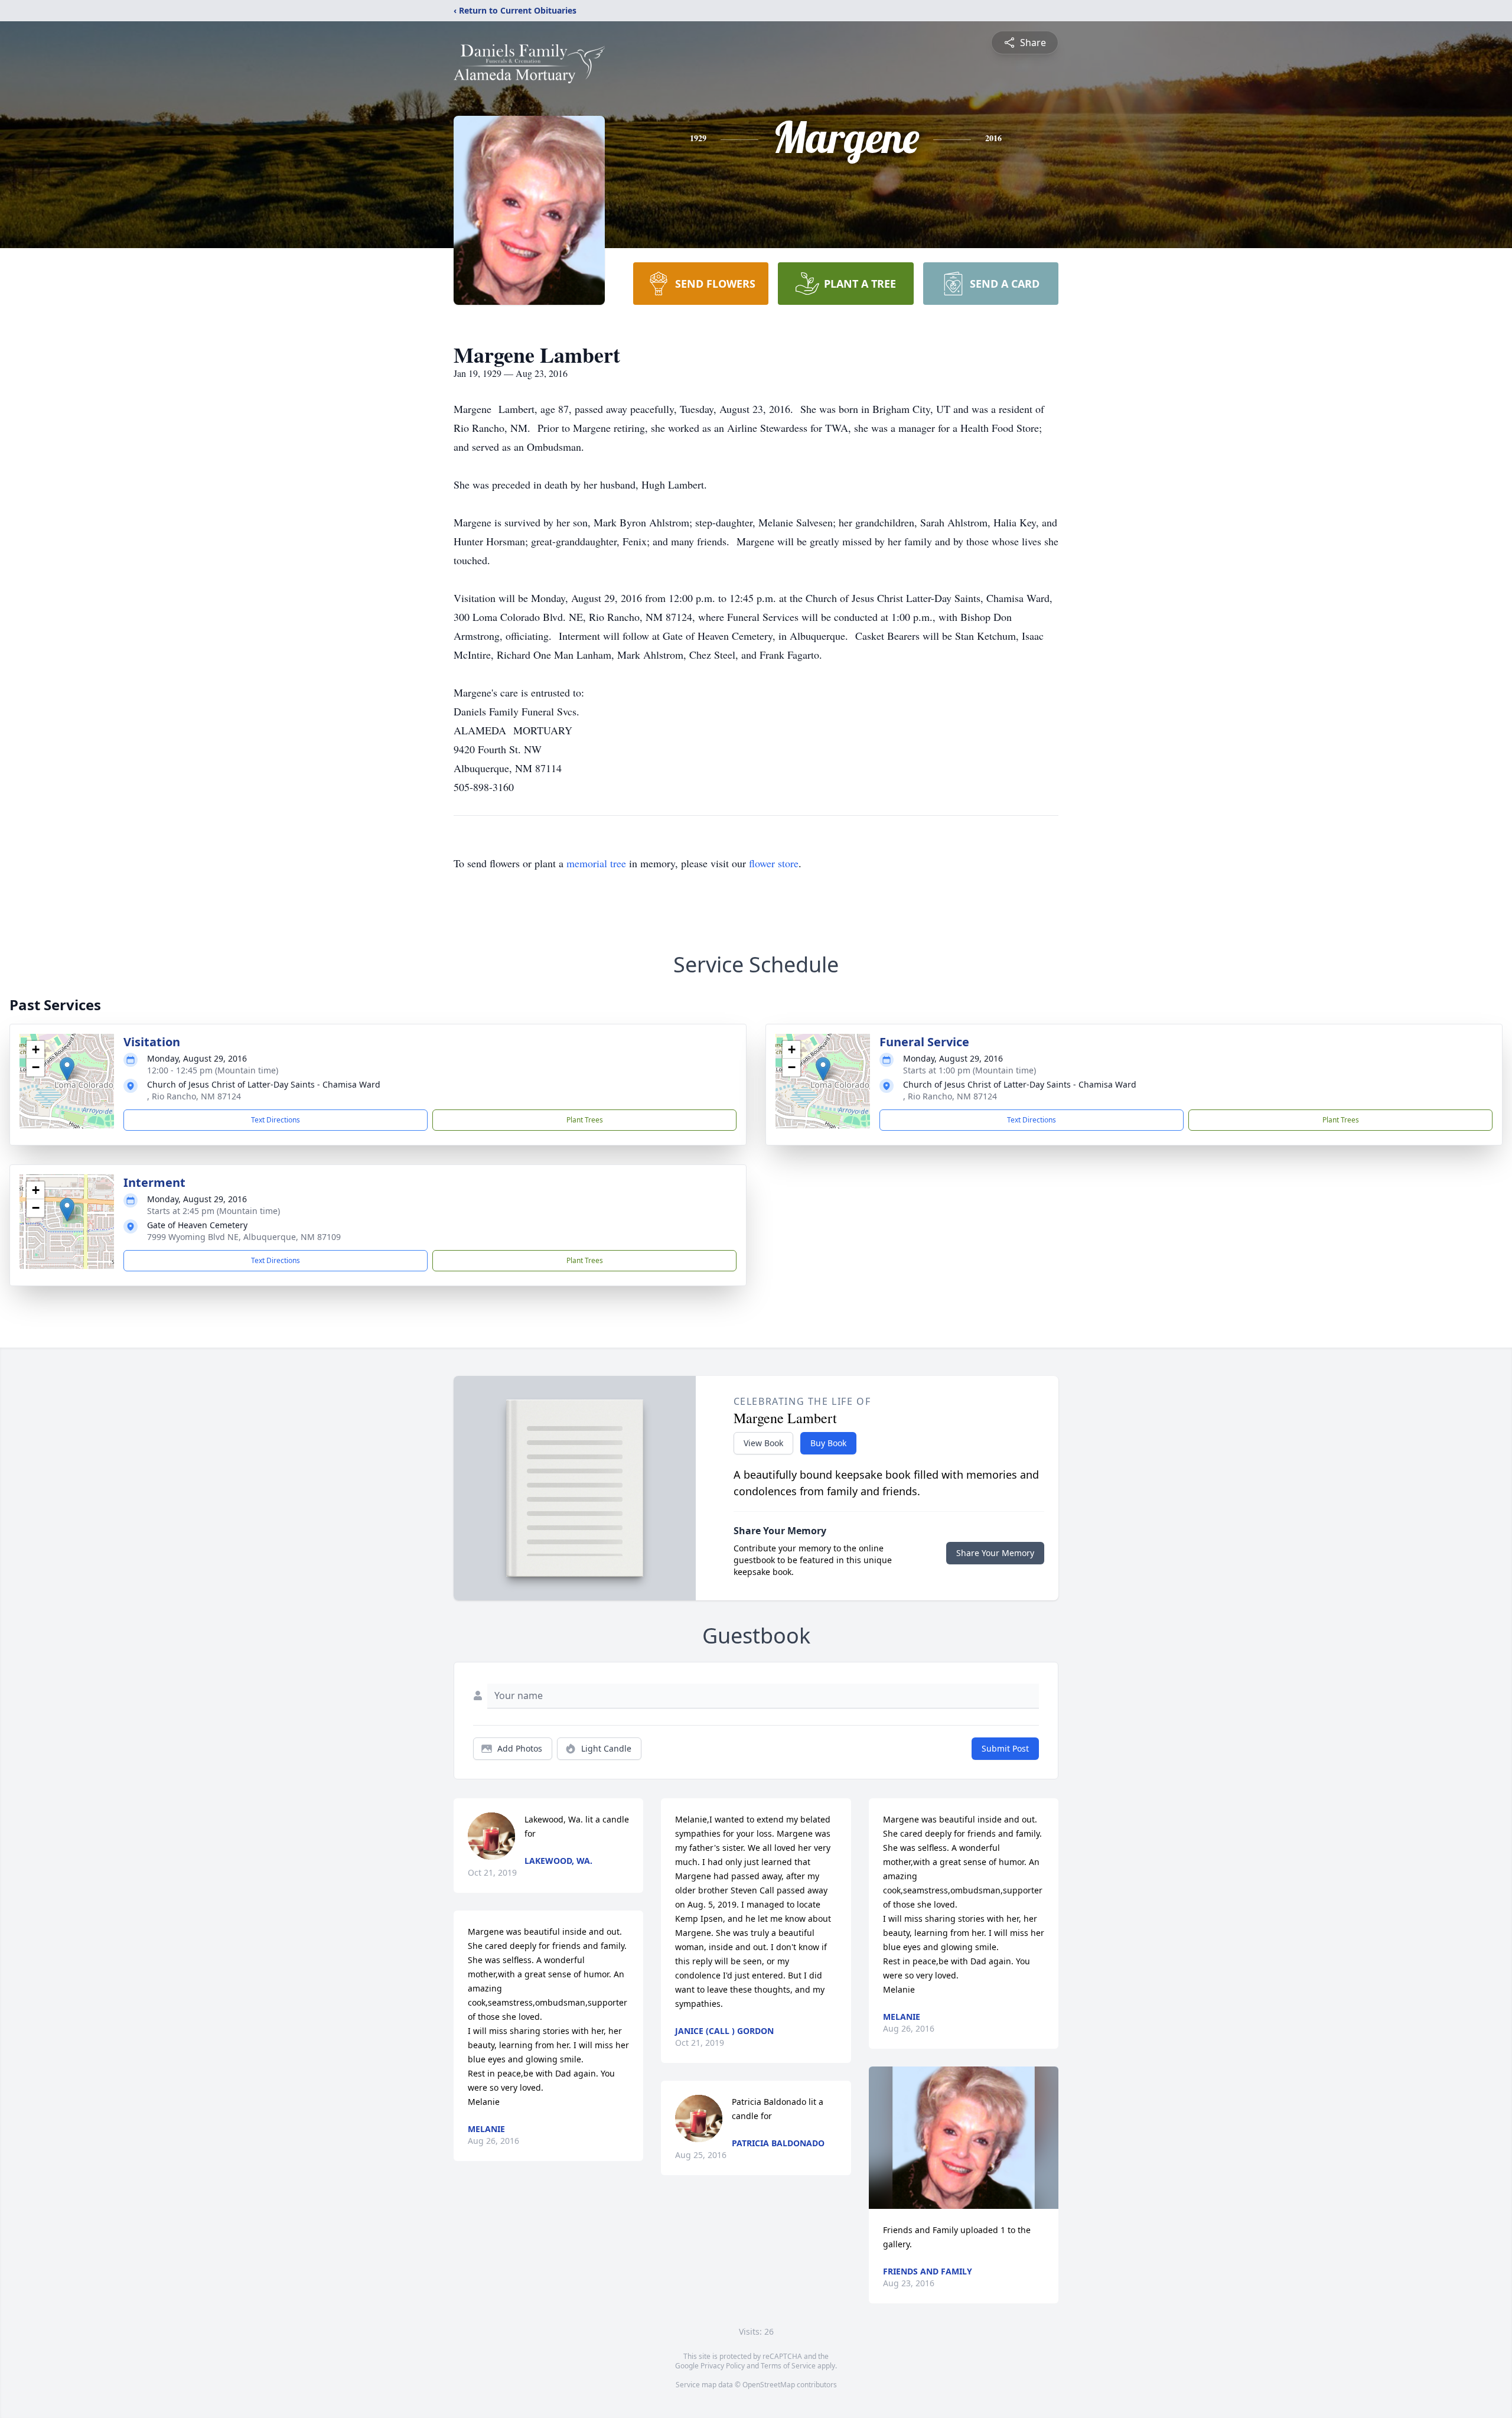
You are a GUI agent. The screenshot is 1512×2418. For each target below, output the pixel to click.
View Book (763, 1443)
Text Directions (276, 1120)
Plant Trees (585, 1120)
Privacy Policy (723, 2366)
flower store (774, 863)
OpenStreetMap (769, 2385)
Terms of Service (788, 2366)
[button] (67, 1069)
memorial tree (596, 863)
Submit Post (1005, 1748)
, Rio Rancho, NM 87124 (194, 1096)
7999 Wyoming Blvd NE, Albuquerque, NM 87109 (244, 1237)
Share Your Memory (995, 1553)
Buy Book (828, 1443)
